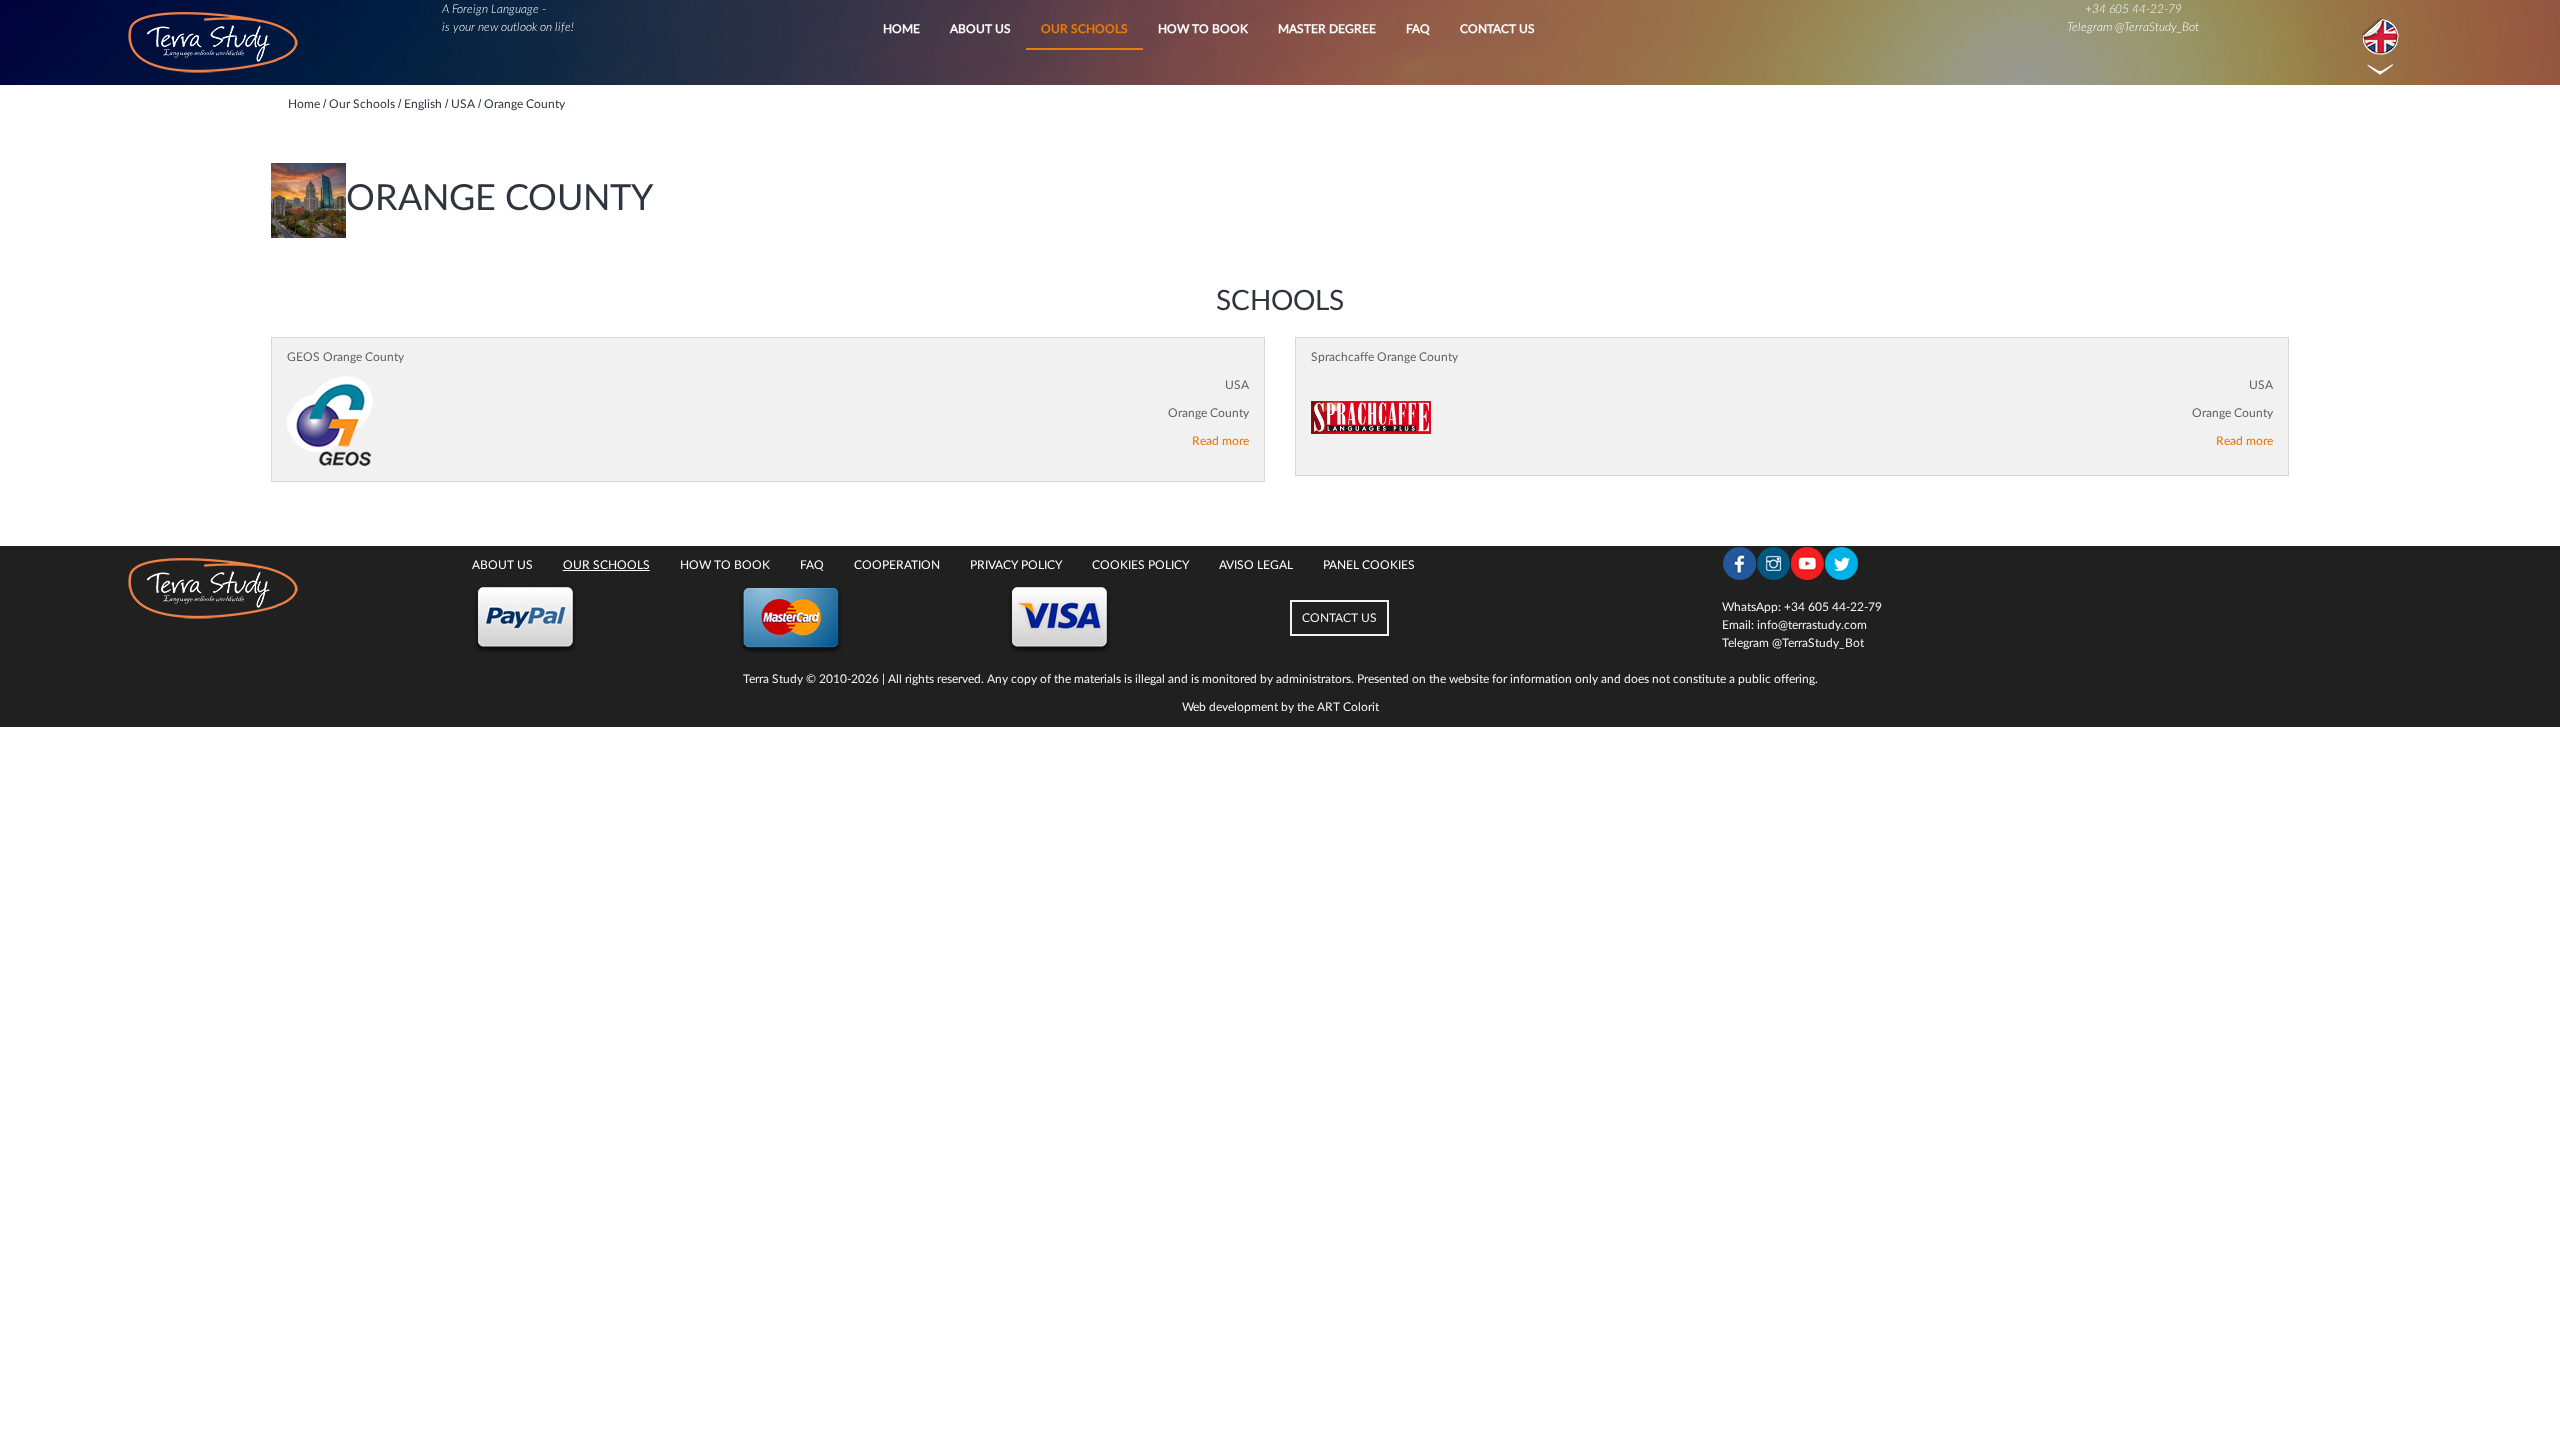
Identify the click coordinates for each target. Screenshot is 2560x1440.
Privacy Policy (1016, 565)
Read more (1220, 441)
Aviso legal (1256, 565)
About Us (980, 29)
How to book (1203, 29)
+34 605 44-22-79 (2133, 9)
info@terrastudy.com (1812, 625)
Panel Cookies (1369, 565)
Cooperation (897, 565)
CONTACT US (1339, 618)
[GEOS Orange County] (330, 421)
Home (901, 29)
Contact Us (1497, 29)
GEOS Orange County (345, 357)
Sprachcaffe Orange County (1384, 357)
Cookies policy (1140, 565)
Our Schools (1084, 29)
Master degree (1327, 29)
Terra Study (773, 679)
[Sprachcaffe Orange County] (1371, 418)
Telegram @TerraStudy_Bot (2133, 27)
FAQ (1418, 29)
